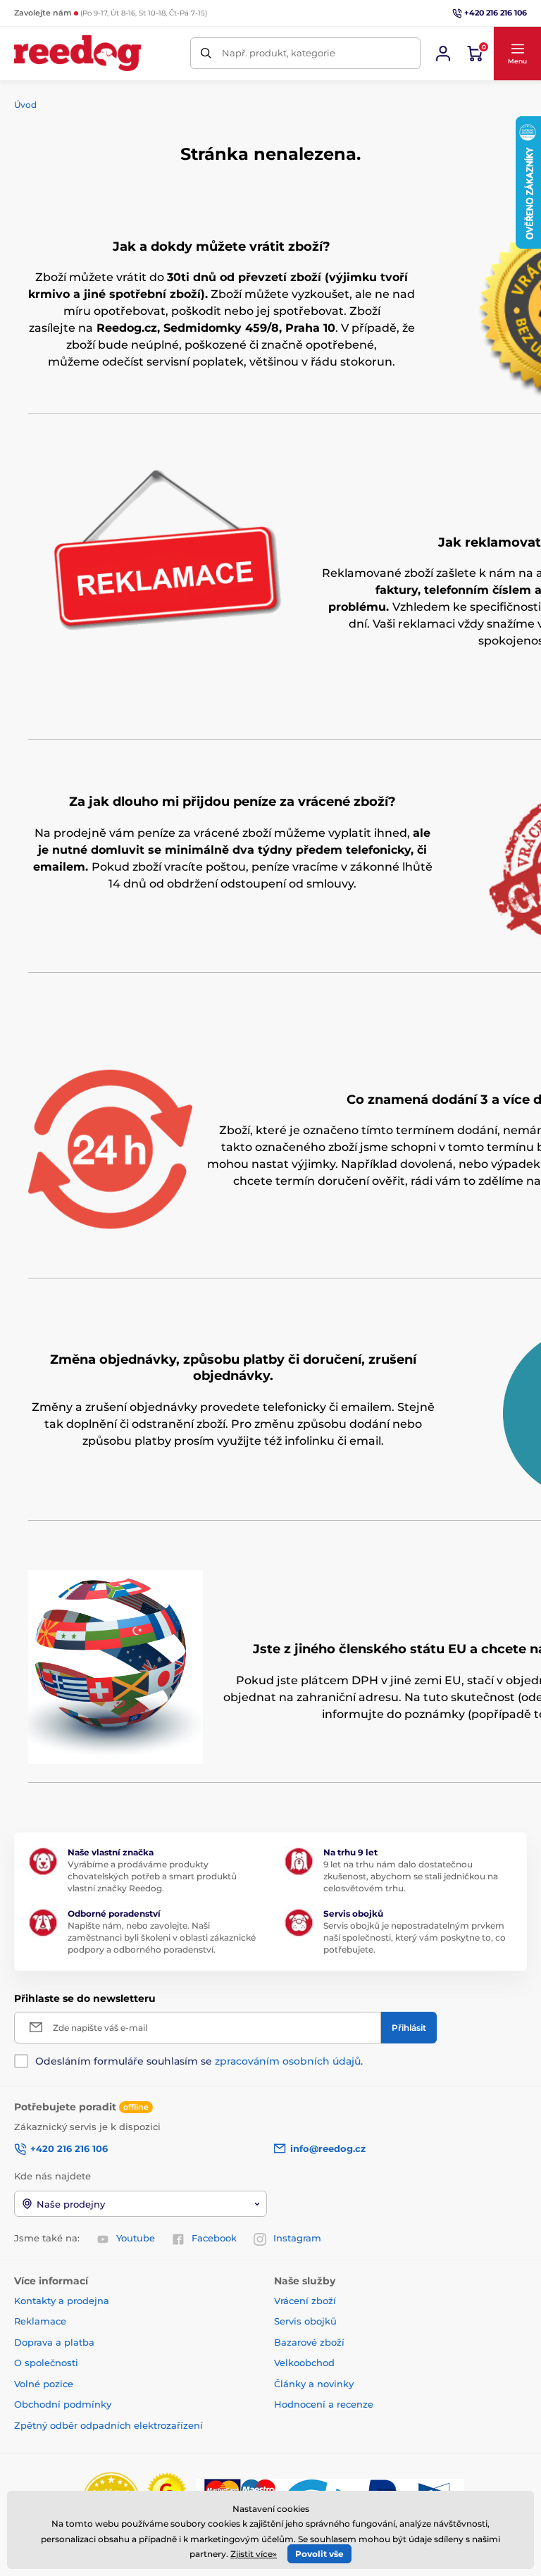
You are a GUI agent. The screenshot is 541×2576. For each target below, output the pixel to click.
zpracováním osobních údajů (288, 2061)
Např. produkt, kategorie (279, 53)
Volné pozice (44, 2384)
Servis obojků (305, 2321)
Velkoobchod (304, 2363)
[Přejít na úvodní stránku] (77, 53)
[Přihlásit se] (443, 54)
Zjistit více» (254, 2554)
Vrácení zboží (305, 2301)
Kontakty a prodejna (62, 2301)
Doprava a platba (54, 2342)
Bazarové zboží (309, 2342)
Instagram (297, 2238)
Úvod (25, 105)
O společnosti (46, 2363)
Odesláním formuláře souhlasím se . (199, 2061)
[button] (517, 54)
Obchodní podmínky (63, 2404)
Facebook (214, 2238)
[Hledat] (206, 53)
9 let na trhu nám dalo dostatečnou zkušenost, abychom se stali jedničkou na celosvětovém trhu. (411, 1876)
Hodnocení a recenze (324, 2404)
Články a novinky (314, 2384)
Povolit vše (319, 2554)
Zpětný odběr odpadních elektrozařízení (108, 2425)
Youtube (136, 2238)
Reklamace (40, 2321)
